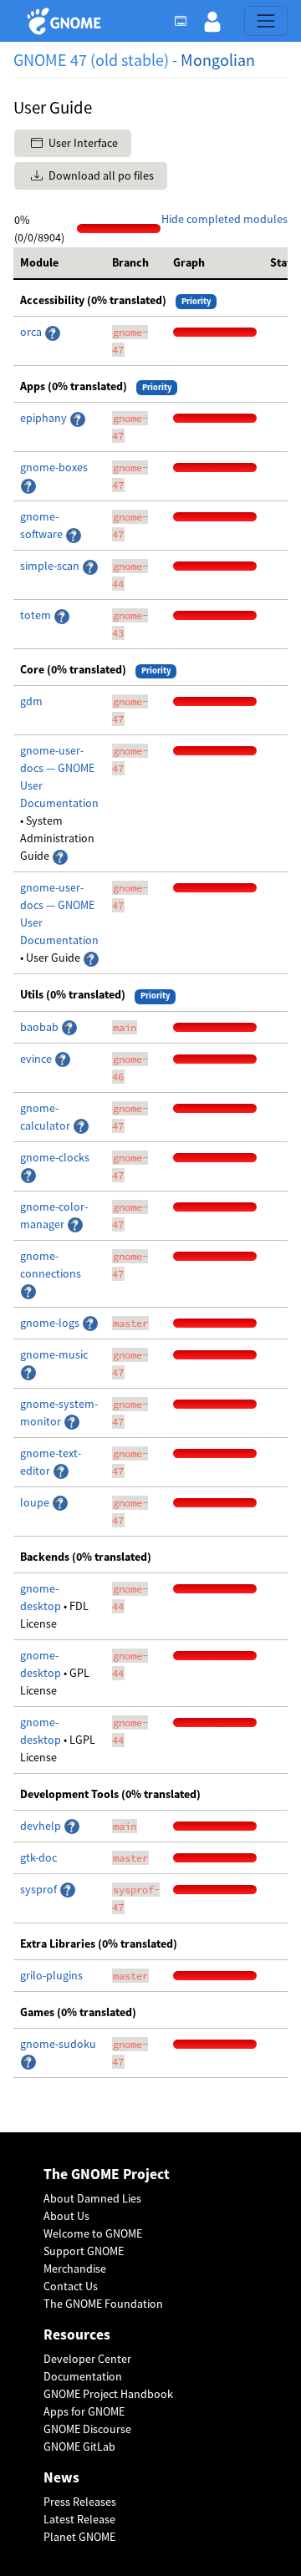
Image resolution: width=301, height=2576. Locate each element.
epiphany (45, 418)
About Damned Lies (92, 2198)
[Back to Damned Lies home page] (66, 21)
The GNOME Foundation (103, 2304)
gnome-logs (51, 1323)
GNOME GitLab (79, 2446)
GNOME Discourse (87, 2429)
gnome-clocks (55, 1157)
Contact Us (71, 2286)
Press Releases (80, 2502)
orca (32, 332)
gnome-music (54, 1354)
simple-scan (51, 566)
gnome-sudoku (58, 2044)
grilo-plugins (51, 1975)
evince (37, 1059)
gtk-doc (38, 1857)
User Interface (82, 143)
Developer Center (87, 2359)
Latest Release (79, 2519)
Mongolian (218, 60)
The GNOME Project (107, 2175)
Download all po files (100, 175)
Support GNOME (84, 2251)
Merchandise (75, 2269)
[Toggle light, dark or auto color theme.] (186, 21)
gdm (31, 701)
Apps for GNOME (84, 2411)
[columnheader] (59, 263)
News (61, 2478)
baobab (41, 1027)
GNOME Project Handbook (108, 2394)
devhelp (41, 1826)
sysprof (40, 1889)
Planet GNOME (79, 2537)
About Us (66, 2216)
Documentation (83, 2376)
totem (37, 615)
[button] (212, 21)
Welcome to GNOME (93, 2233)
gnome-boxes (54, 467)
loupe (36, 1502)
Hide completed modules (224, 219)
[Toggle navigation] (266, 21)
